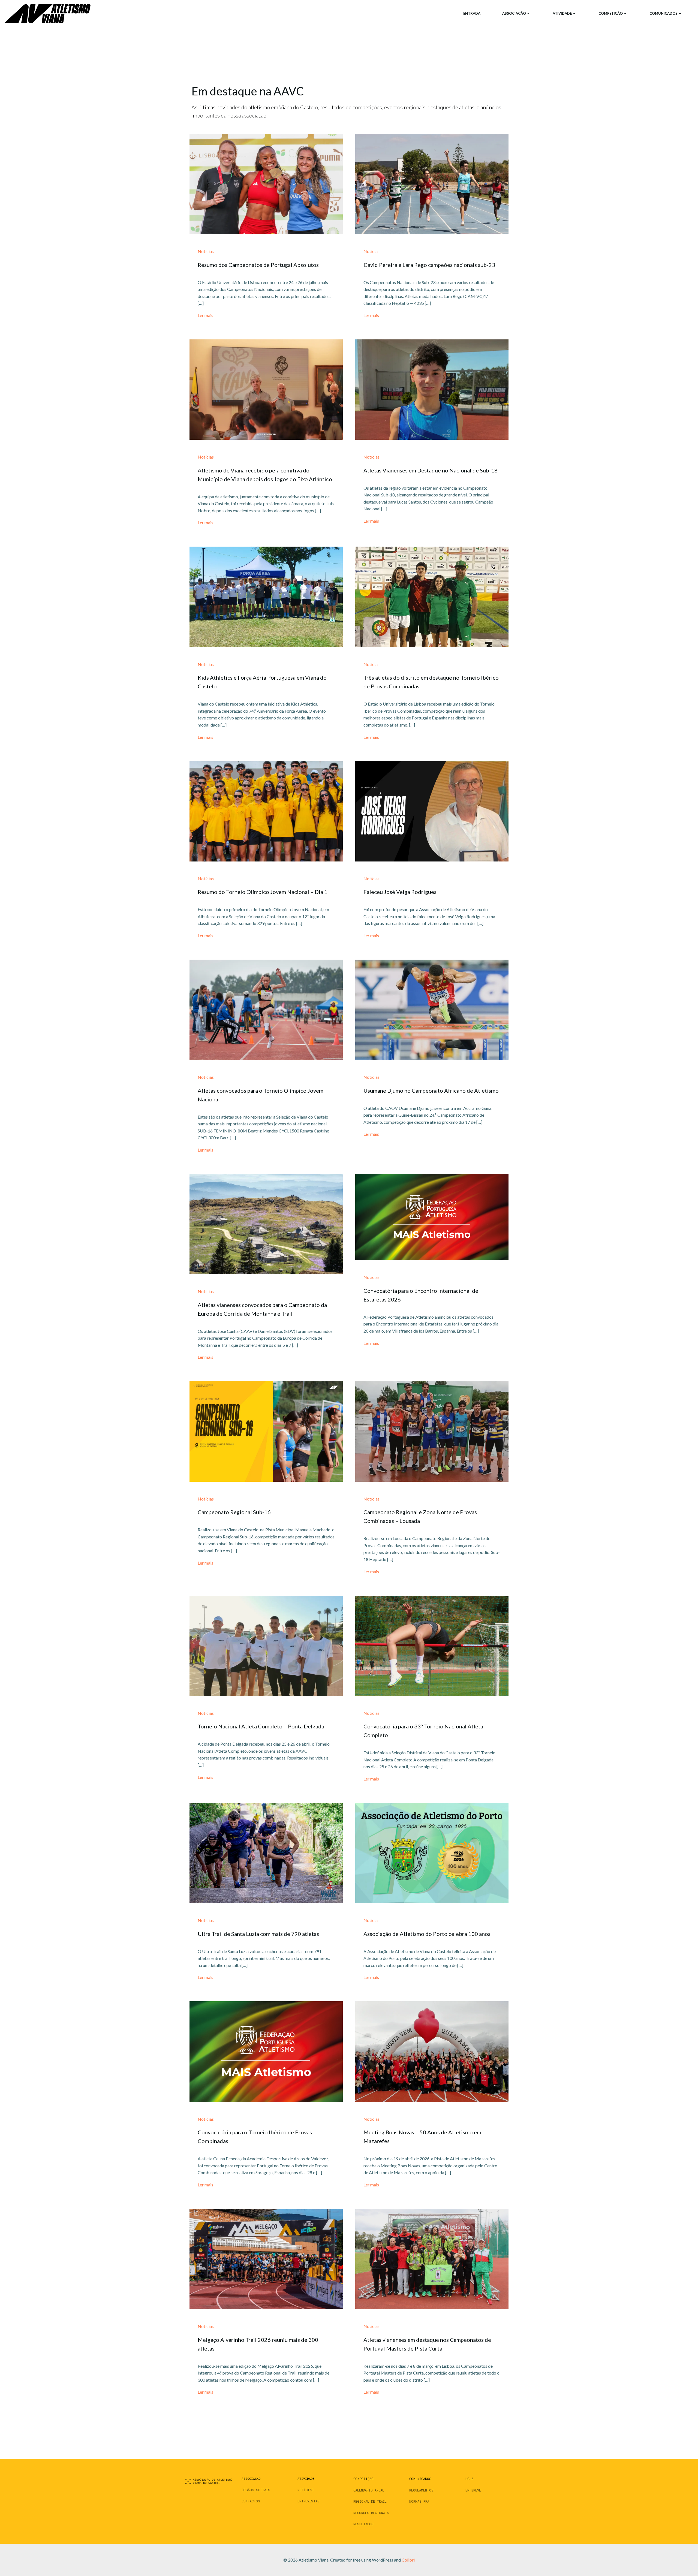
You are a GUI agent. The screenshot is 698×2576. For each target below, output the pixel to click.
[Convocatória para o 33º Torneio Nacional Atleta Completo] (432, 1645)
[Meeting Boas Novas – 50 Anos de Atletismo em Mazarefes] (432, 2051)
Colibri (408, 2560)
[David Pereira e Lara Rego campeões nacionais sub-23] (432, 183)
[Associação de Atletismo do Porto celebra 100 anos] (432, 1852)
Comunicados (664, 13)
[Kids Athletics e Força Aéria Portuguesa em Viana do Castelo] (266, 596)
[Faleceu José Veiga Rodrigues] (432, 811)
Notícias (206, 251)
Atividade (562, 13)
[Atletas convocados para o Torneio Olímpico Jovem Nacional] (266, 1009)
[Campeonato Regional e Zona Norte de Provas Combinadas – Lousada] (432, 1431)
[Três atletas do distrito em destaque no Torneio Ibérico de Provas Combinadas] (432, 596)
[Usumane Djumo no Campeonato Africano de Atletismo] (432, 1009)
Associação (514, 13)
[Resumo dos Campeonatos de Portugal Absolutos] (266, 183)
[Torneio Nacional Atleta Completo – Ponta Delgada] (266, 1645)
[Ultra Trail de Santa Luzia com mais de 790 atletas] (266, 1852)
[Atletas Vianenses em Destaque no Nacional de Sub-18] (432, 389)
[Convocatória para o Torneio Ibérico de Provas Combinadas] (266, 2051)
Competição (611, 13)
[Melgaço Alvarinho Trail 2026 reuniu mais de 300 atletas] (266, 2258)
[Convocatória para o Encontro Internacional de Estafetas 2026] (432, 1216)
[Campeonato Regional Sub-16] (266, 1431)
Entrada (472, 13)
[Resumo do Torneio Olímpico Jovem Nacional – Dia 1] (266, 811)
